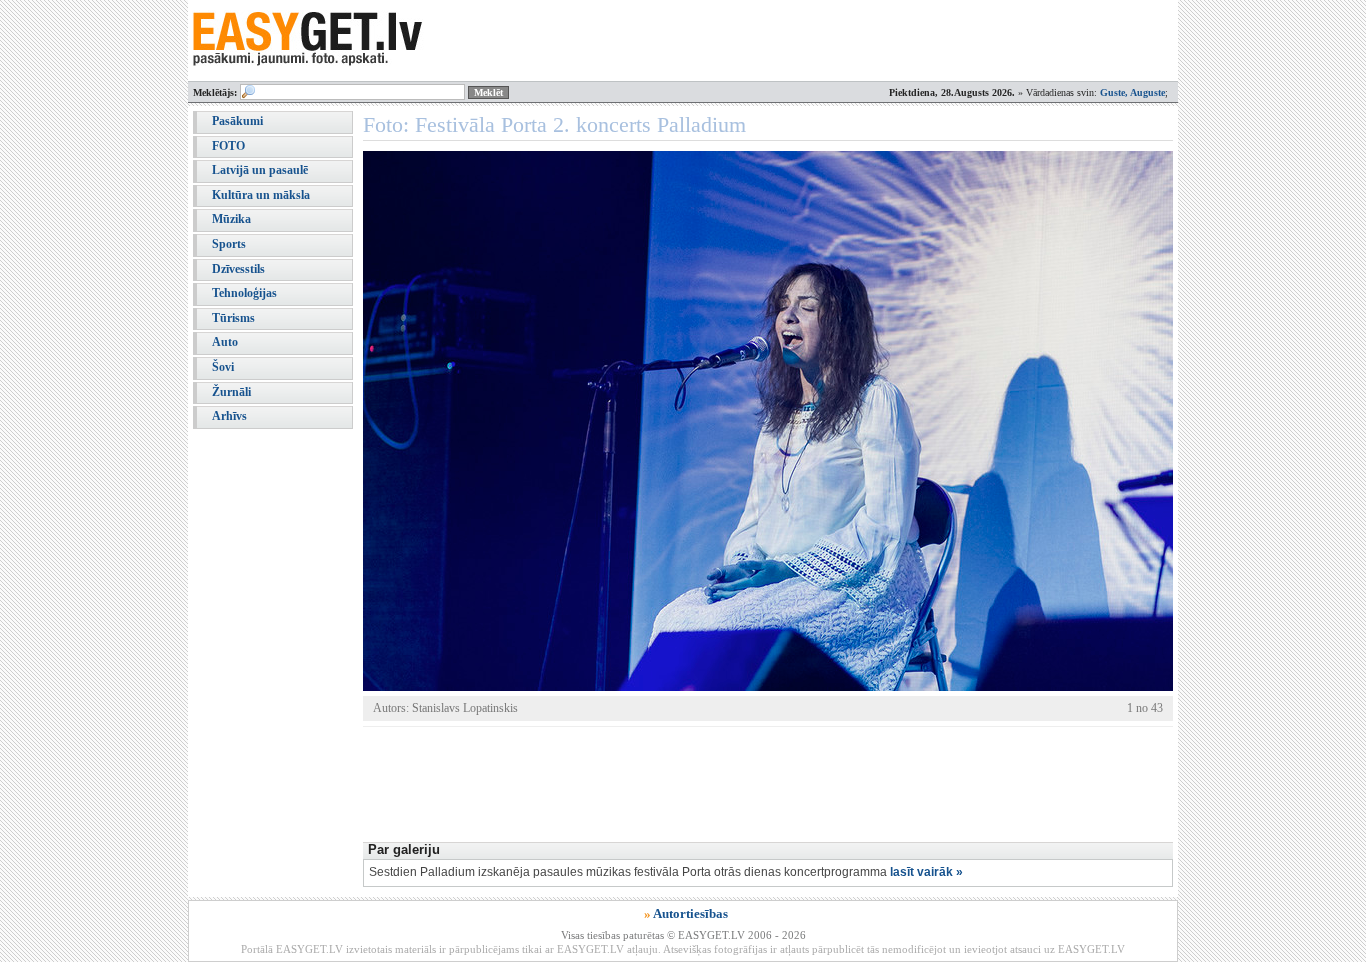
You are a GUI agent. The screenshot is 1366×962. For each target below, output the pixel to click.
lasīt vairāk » (926, 872)
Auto (225, 342)
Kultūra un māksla (261, 195)
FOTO (228, 146)
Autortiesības (690, 913)
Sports (229, 244)
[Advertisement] (727, 782)
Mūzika (231, 219)
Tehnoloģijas (244, 293)
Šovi (223, 367)
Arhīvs (229, 416)
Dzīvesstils (238, 269)
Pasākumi (237, 121)
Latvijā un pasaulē (260, 170)
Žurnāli (231, 392)
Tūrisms (233, 318)
